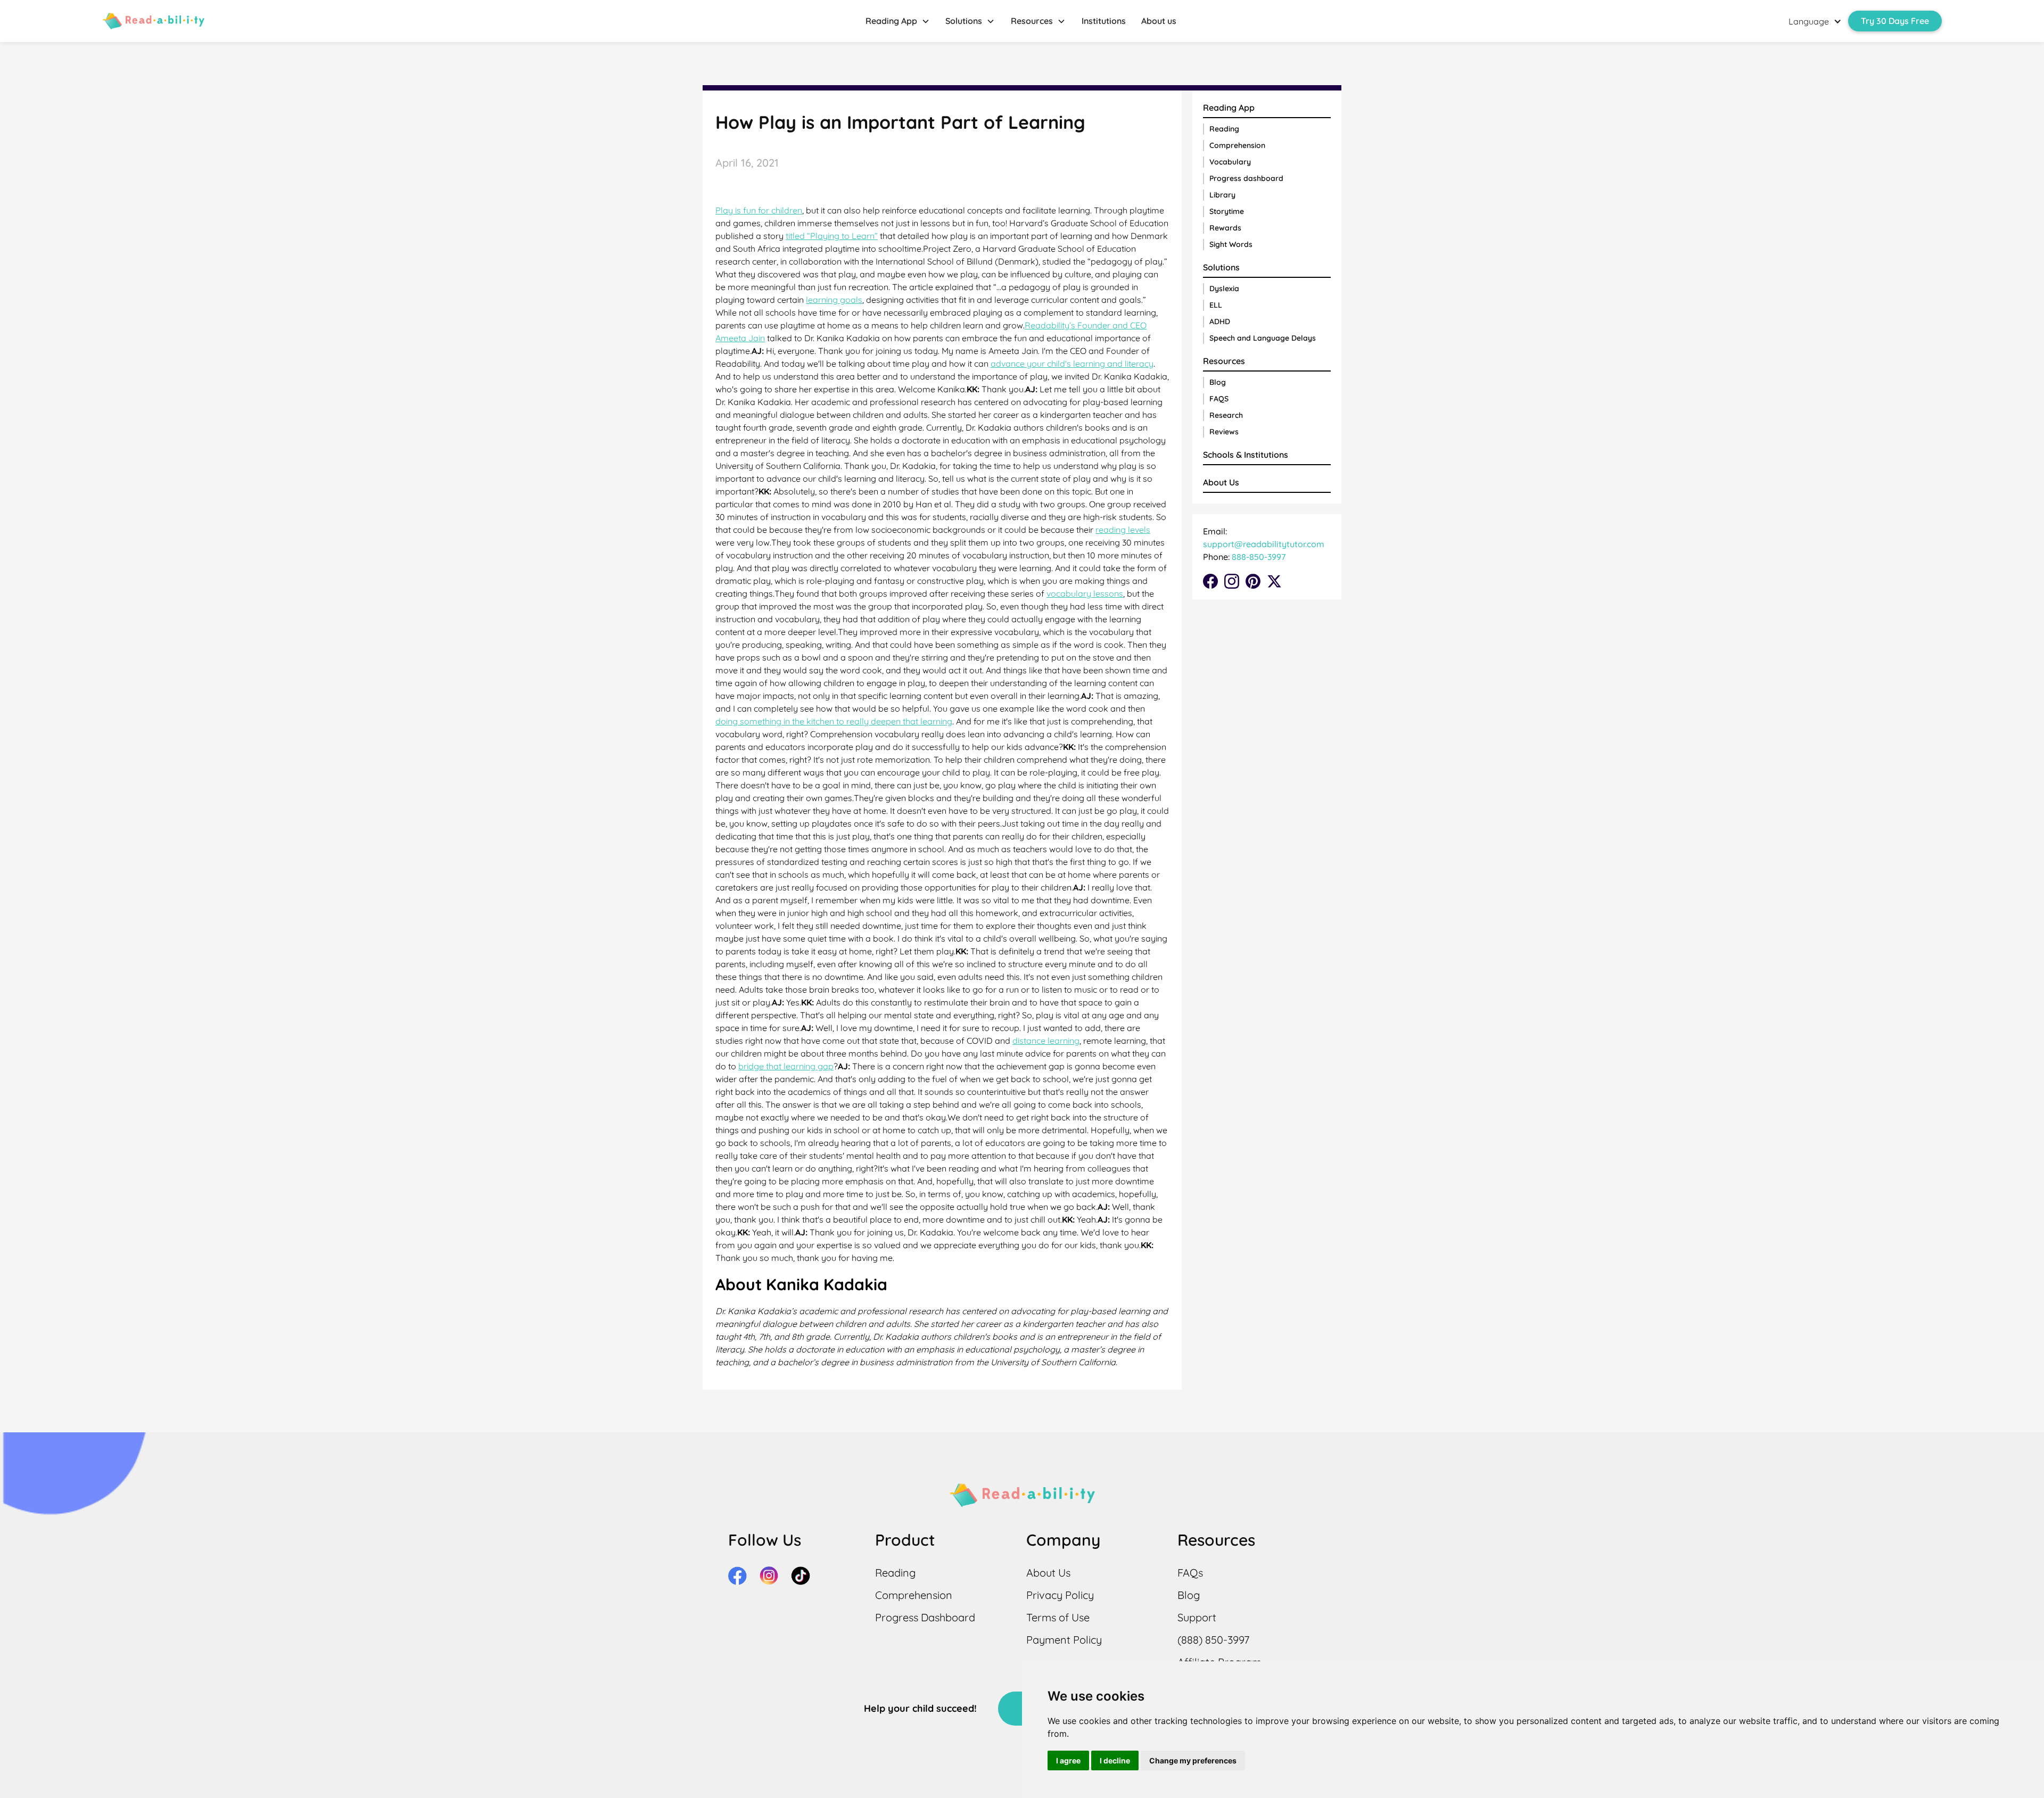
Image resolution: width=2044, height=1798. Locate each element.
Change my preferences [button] (1193, 1760)
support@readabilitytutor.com (1264, 544)
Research (1226, 415)
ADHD (1220, 321)
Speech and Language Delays (1263, 338)
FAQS (1219, 399)
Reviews (1224, 432)
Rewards (1225, 228)
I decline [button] (1115, 1760)
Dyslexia (1224, 288)
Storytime (1227, 211)
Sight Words (1231, 244)
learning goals (834, 300)
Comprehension (1237, 145)
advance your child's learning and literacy (1072, 364)
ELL (1216, 305)
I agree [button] (1068, 1760)
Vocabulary (1230, 162)
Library (1222, 195)
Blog (1218, 382)
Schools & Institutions (1246, 455)
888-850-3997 (1258, 557)
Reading (1224, 129)
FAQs (1190, 1573)
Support (1197, 1617)
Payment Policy (1064, 1640)
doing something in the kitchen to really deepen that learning (834, 721)
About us (1159, 21)
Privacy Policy (1060, 1595)
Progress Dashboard (925, 1617)
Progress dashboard (1246, 178)
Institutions (1104, 21)
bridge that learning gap (786, 1066)
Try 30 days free (1895, 21)
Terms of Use (1058, 1617)
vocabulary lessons (1085, 593)
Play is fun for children (759, 210)
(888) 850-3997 (1213, 1640)
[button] (898, 21)
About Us (1221, 482)
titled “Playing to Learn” (832, 236)
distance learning (1046, 1041)
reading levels (1123, 530)
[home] (153, 21)
